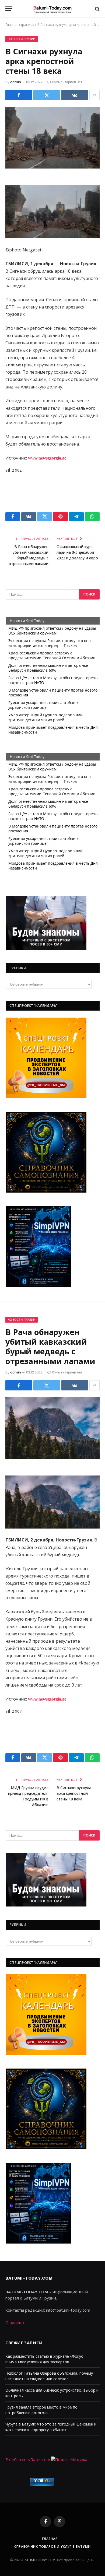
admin (16, 82)
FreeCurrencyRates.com (28, 2459)
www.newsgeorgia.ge (47, 458)
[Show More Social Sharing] (94, 95)
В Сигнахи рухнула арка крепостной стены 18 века (74, 1793)
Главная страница (20, 25)
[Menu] (9, 9)
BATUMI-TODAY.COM (39, 2560)
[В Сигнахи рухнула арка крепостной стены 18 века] (52, 138)
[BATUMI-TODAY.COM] (52, 9)
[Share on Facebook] (19, 95)
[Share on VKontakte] (75, 95)
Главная (50, 2539)
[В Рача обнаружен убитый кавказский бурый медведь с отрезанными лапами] (52, 1428)
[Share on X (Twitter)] (47, 95)
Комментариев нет (67, 82)
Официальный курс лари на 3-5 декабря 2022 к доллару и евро (77, 552)
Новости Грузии (22, 39)
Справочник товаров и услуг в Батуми (52, 2547)
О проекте (15, 2322)
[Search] (97, 9)
